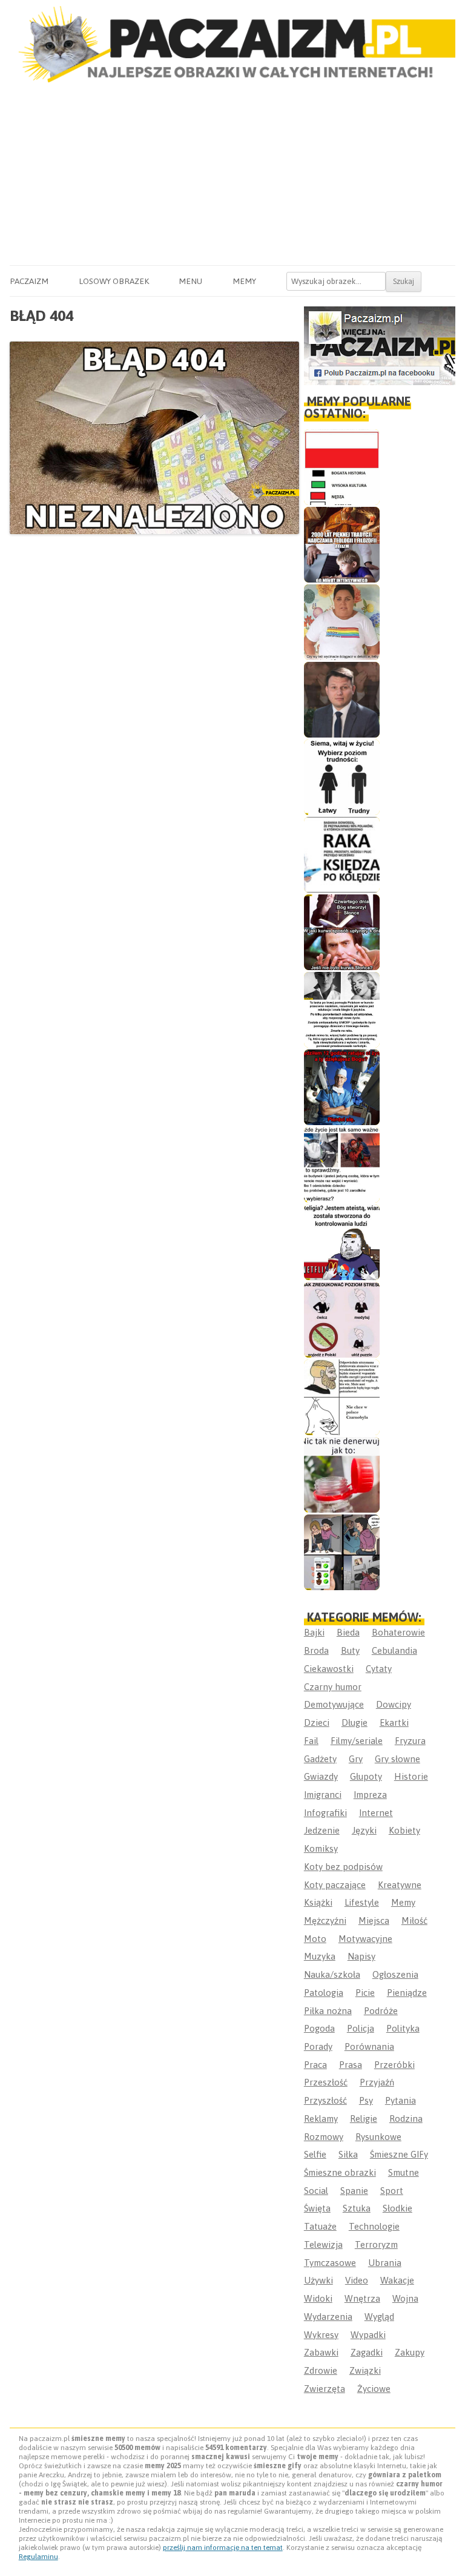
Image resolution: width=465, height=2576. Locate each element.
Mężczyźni (325, 1920)
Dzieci (317, 1722)
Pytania (401, 2100)
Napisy (361, 1956)
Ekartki (394, 1722)
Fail (311, 1741)
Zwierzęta (325, 2389)
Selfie (315, 2154)
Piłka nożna (328, 2011)
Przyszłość (325, 2100)
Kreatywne (400, 1885)
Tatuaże (320, 2226)
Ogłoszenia (395, 1974)
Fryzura (410, 1741)
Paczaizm (29, 281)
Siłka (348, 2154)
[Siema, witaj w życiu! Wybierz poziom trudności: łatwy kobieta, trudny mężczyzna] (342, 777)
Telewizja (323, 2244)
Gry (356, 1759)
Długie (355, 1722)
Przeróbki (394, 2065)
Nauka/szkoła (332, 1974)
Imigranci (323, 1795)
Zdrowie (321, 2370)
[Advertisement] (232, 174)
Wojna (405, 2298)
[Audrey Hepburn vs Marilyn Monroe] (342, 1010)
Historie (411, 1776)
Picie (365, 1993)
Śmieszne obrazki (340, 2172)
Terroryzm (376, 2244)
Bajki (314, 1632)
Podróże (381, 2011)
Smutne (404, 2172)
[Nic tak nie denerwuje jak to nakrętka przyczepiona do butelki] (342, 1475)
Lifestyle (362, 1902)
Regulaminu (38, 2557)
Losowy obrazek (114, 281)
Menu (190, 281)
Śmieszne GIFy (399, 2154)
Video (357, 2280)
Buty (350, 1650)
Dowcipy (394, 1704)
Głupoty (366, 1776)
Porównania (369, 2046)
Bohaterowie (398, 1632)
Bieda (348, 1632)
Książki (318, 1902)
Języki (364, 1830)
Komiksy (321, 1848)
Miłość (414, 1920)
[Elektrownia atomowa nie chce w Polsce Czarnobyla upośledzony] (342, 1397)
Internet (376, 1813)
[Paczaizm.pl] (232, 44)
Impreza (370, 1795)
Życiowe (374, 2389)
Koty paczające (335, 1885)
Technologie (374, 2226)
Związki (365, 2370)
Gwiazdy (321, 1776)
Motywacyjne (365, 1939)
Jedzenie (322, 1830)
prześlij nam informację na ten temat (223, 2548)
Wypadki (368, 2335)
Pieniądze (407, 1993)
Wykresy (321, 2335)
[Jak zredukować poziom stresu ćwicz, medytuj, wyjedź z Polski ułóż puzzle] (342, 1320)
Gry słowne (397, 1759)
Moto (315, 1939)
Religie (364, 2119)
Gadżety (320, 1759)
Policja (361, 2028)
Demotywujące (334, 1704)
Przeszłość (326, 2082)
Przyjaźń (377, 2082)
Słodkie (397, 2208)
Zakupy (410, 2352)
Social (316, 2191)
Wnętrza (362, 2298)
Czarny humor (333, 1687)
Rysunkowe (378, 2137)
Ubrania (385, 2263)
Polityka (403, 2028)
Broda (316, 1650)
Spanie (354, 2191)
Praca (315, 2065)
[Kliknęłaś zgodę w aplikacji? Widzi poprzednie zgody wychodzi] (342, 1552)
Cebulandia (394, 1650)
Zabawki (321, 2352)
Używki (318, 2280)
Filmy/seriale (357, 1741)
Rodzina (406, 2119)
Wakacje (397, 2280)
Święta (317, 2208)
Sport (392, 2191)
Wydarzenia (328, 2317)
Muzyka (320, 1956)
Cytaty (379, 1669)
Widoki (318, 2298)
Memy (244, 281)
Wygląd (379, 2317)
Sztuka (357, 2208)
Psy (366, 2100)
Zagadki (367, 2352)
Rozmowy (324, 2137)
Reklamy (321, 2119)
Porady (318, 2046)
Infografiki (325, 1813)
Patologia (324, 1993)
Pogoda (319, 2028)
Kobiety (404, 1830)
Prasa (351, 2065)
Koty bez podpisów (343, 1867)
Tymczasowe (330, 2263)
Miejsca (374, 1920)
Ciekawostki (329, 1669)
